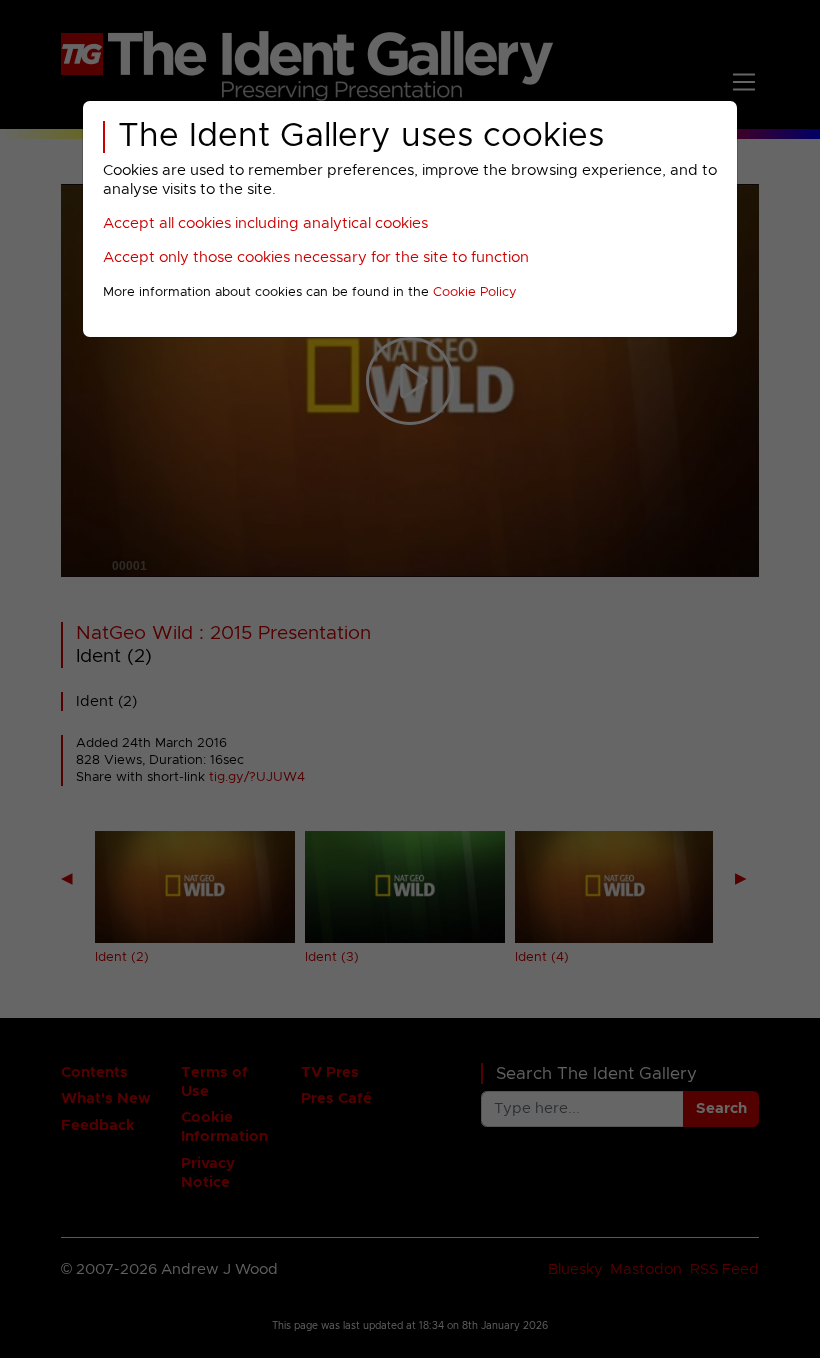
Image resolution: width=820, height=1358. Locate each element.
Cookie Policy (475, 292)
